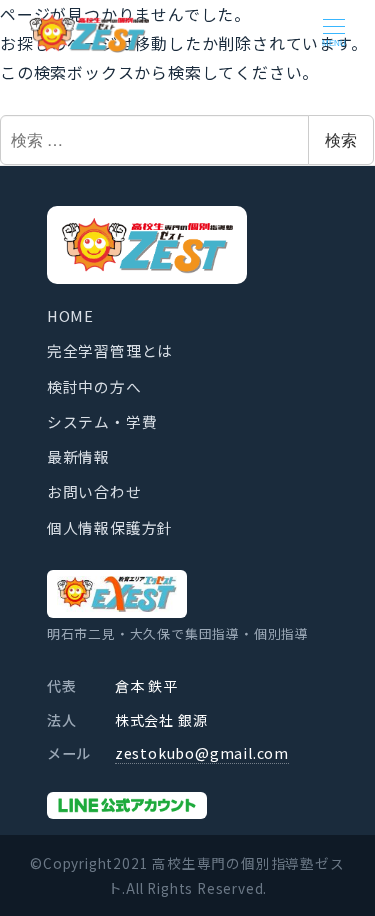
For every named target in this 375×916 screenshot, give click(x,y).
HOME (70, 315)
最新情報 (78, 456)
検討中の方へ (94, 386)
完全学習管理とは (110, 350)
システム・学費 (102, 421)
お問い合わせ (94, 491)
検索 (341, 139)
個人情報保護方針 (110, 527)
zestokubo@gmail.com (202, 753)
